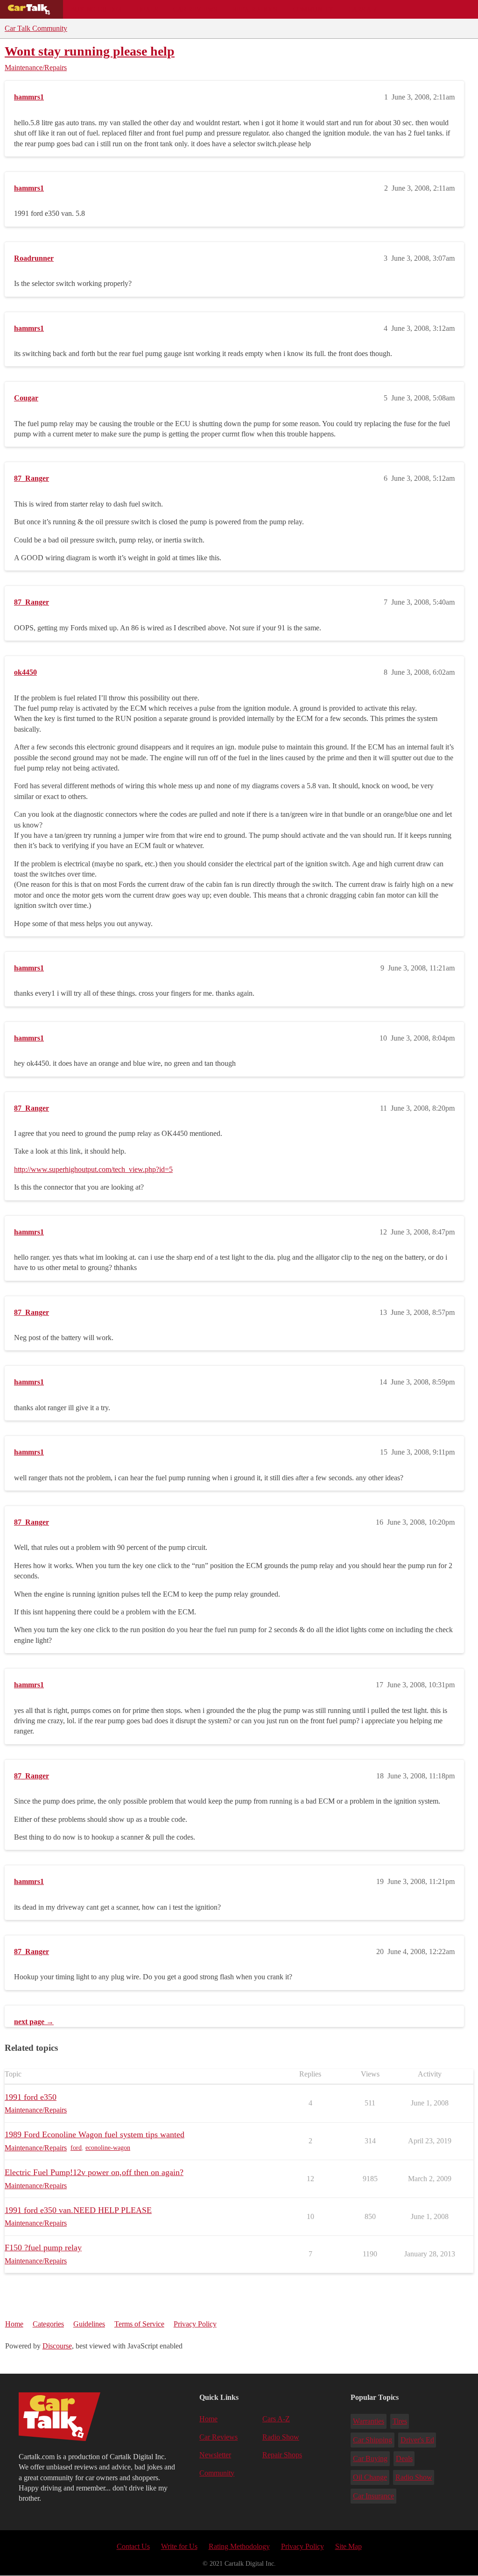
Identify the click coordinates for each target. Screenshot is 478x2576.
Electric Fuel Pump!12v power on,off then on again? (94, 2172)
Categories (48, 2324)
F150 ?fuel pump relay (43, 2248)
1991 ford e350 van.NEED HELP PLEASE (78, 2210)
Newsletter (215, 2455)
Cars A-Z (363, 9)
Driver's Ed (417, 2440)
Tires (400, 2421)
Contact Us (133, 2546)
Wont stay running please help (90, 51)
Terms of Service (139, 2324)
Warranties (369, 2421)
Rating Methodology (239, 2546)
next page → (34, 2022)
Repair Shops (255, 9)
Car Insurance (373, 2496)
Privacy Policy (195, 2324)
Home (14, 2324)
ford (76, 2148)
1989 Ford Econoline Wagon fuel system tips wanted (95, 2134)
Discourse (57, 2346)
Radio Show (281, 2437)
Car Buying (370, 2458)
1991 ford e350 (31, 2097)
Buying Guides (96, 9)
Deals (148, 9)
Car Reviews (195, 9)
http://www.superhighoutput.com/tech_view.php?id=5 (93, 1169)
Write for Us (179, 2546)
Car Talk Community (36, 28)
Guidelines (89, 2324)
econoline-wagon (108, 2148)
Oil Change (370, 2477)
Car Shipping (373, 2440)
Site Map (348, 2546)
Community (313, 9)
